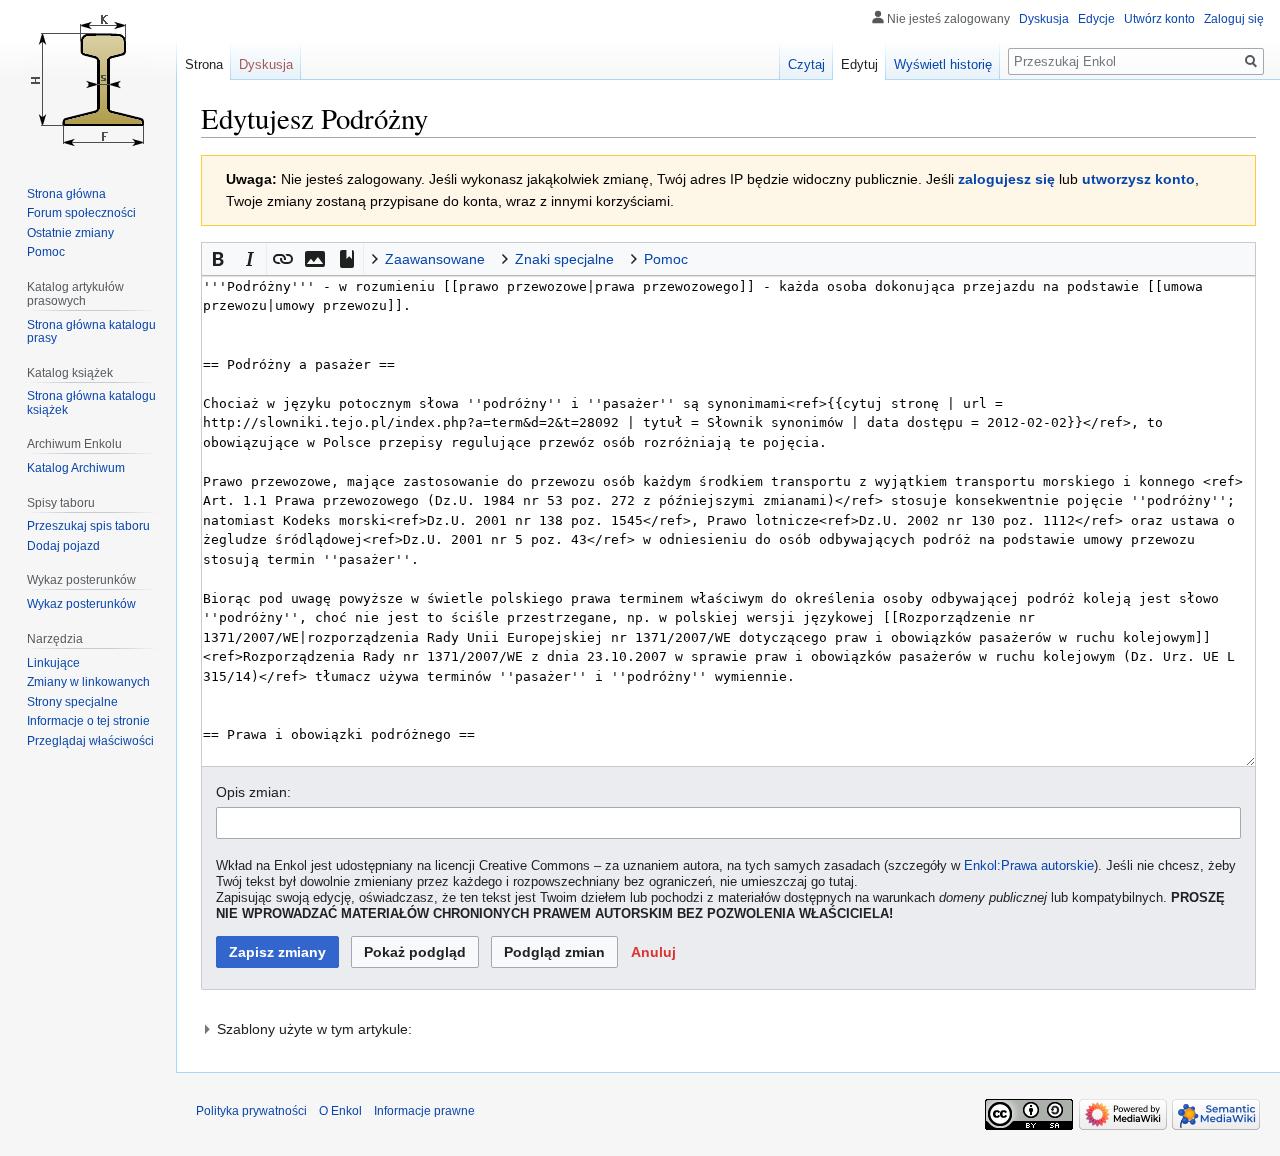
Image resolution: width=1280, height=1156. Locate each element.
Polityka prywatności (251, 1111)
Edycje (1096, 19)
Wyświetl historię (943, 64)
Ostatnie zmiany (70, 233)
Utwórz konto (1159, 19)
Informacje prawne (424, 1111)
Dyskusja (1044, 19)
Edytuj (859, 64)
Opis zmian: (253, 792)
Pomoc (46, 252)
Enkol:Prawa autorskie (1029, 866)
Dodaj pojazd (63, 546)
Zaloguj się (1234, 19)
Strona (204, 64)
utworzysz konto (1138, 179)
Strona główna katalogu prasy (91, 332)
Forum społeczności (81, 213)
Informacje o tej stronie (88, 721)
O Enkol (340, 1111)
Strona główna (66, 194)
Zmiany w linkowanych (88, 682)
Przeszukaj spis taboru (88, 526)
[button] (218, 259)
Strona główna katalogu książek (91, 403)
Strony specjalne (72, 702)
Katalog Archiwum (76, 468)
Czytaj (806, 64)
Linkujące (53, 663)
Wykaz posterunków (81, 604)
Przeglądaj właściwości (90, 741)
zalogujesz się (1006, 179)
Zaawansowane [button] (435, 259)
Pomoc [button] (666, 259)
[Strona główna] (88, 80)
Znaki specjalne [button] (564, 259)
